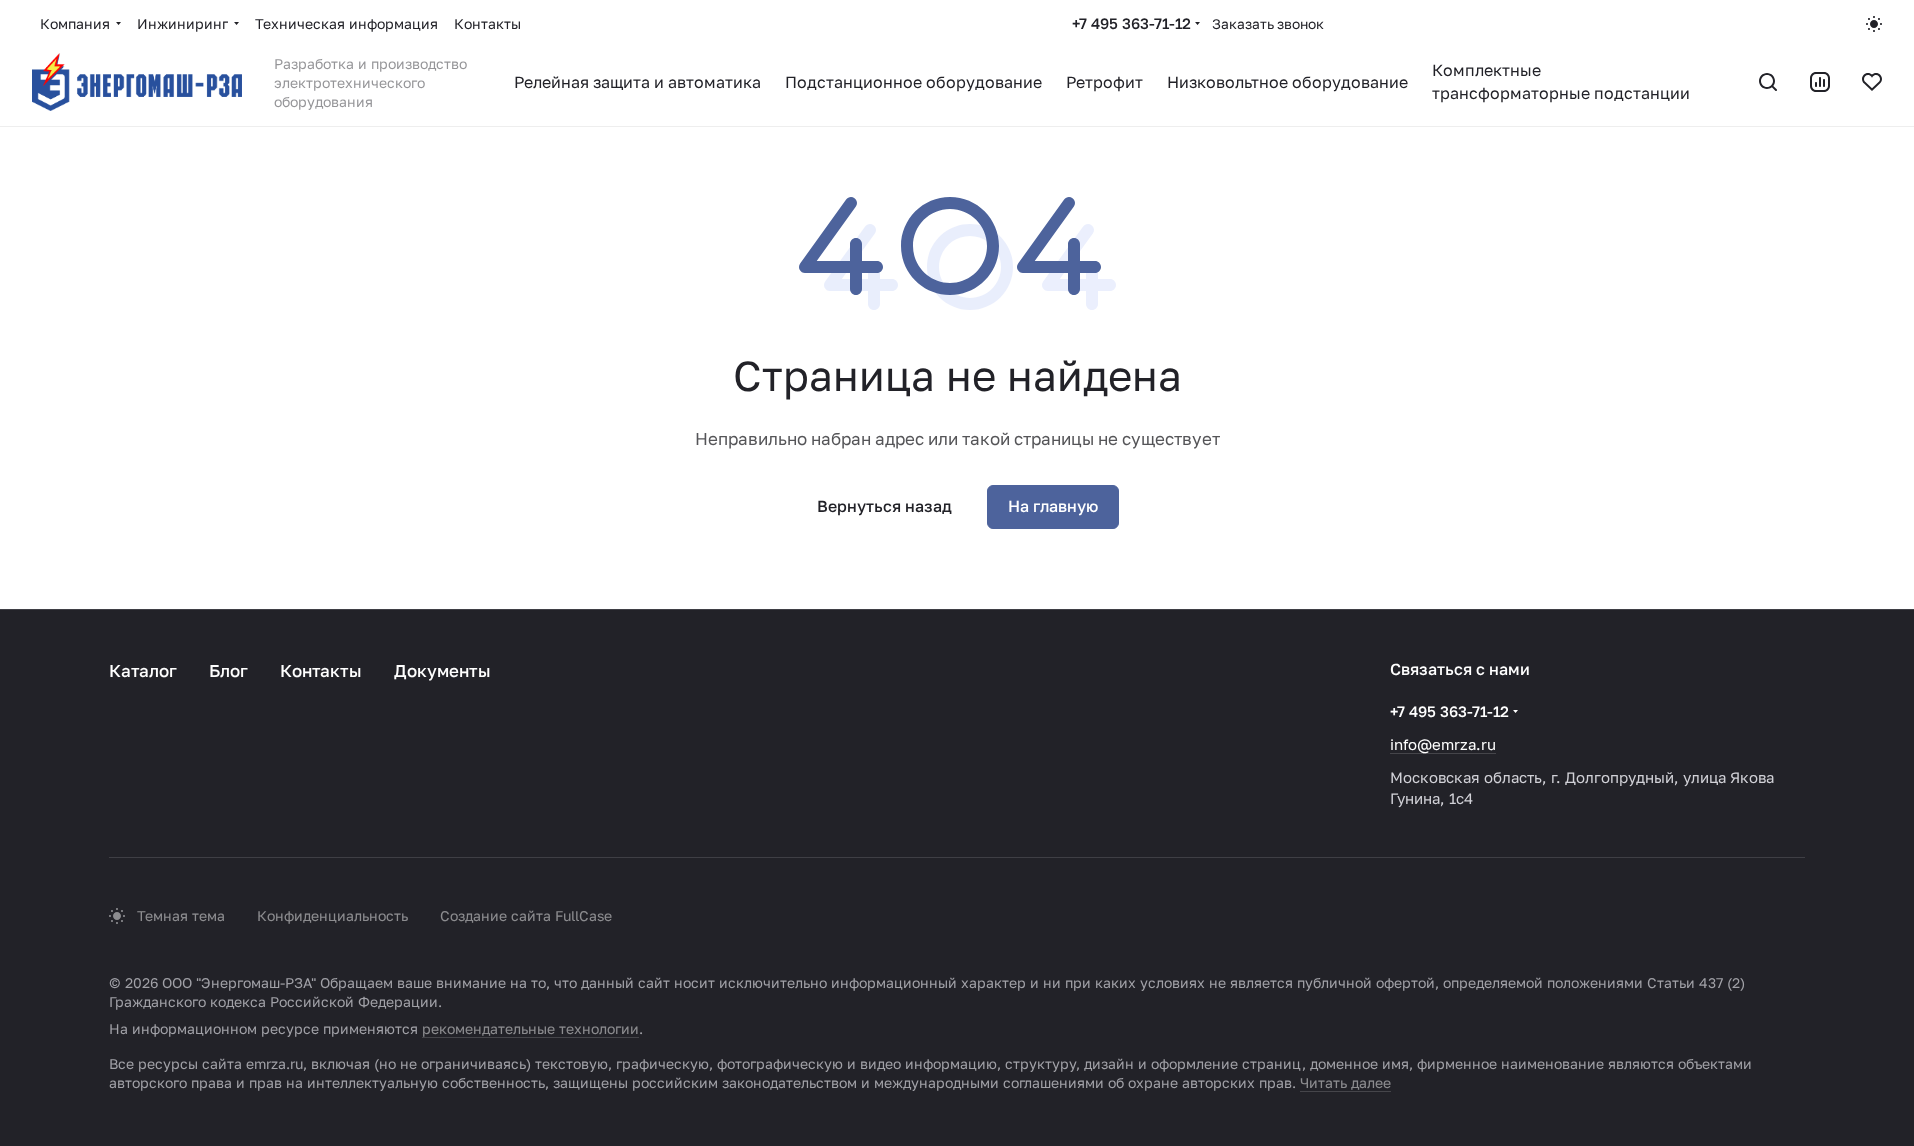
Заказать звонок (1268, 23)
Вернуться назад (884, 506)
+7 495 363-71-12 (1131, 23)
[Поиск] (1768, 82)
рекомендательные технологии (530, 1028)
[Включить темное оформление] (1874, 24)
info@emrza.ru (1443, 744)
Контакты (321, 670)
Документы (442, 670)
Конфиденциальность (332, 915)
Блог (228, 670)
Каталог (143, 670)
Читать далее (1345, 1082)
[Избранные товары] (1872, 82)
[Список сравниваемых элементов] (1820, 82)
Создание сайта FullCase (526, 915)
